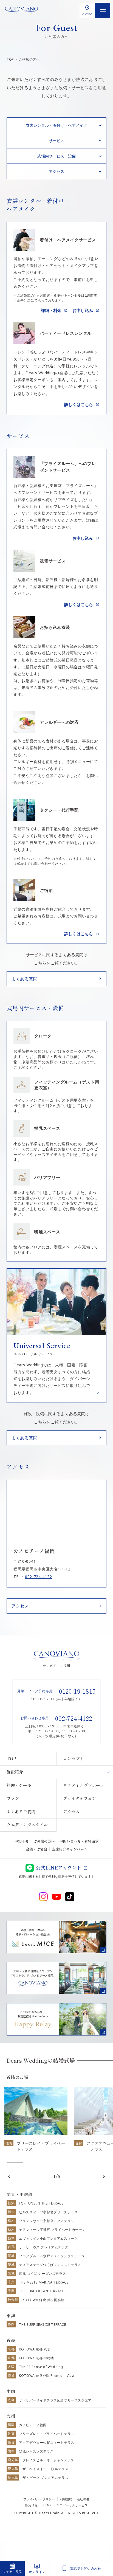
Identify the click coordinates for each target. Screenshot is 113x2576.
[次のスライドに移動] (104, 2177)
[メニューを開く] (103, 10)
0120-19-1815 (77, 1691)
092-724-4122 (38, 1577)
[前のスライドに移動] (9, 2177)
